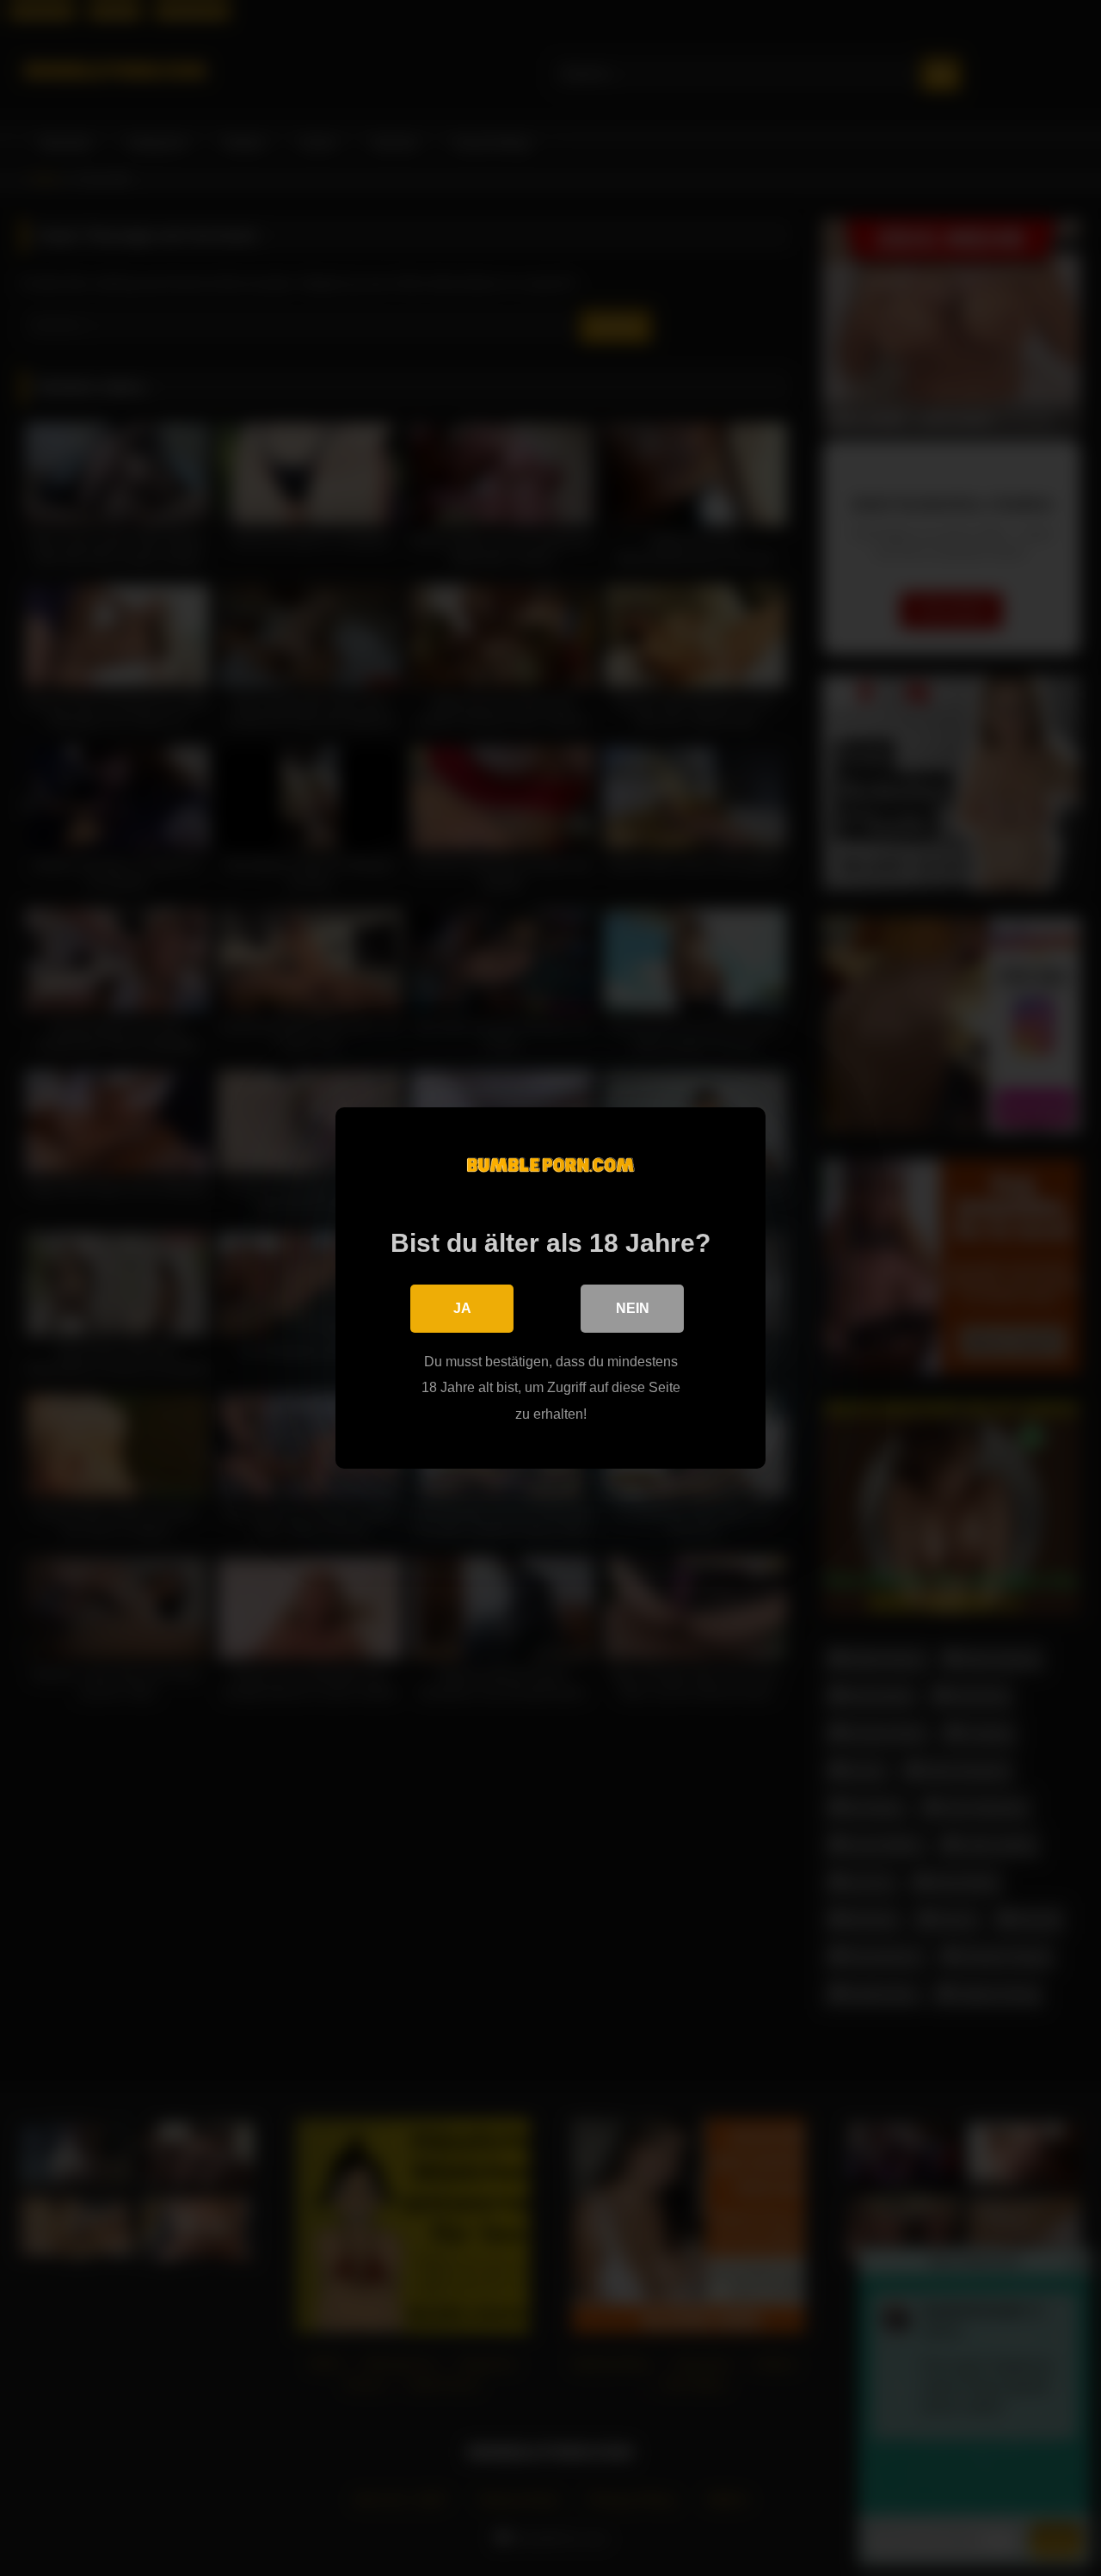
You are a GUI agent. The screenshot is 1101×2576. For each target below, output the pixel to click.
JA (462, 1308)
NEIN (633, 1308)
